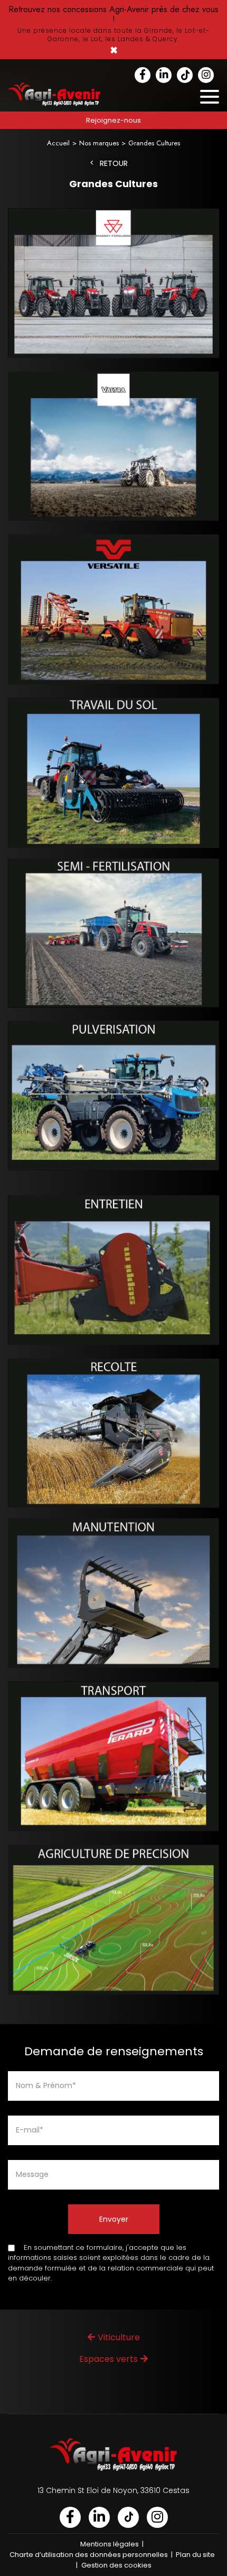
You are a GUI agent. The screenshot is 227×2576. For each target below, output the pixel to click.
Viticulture (119, 2337)
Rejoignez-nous (113, 120)
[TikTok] (185, 75)
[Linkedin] (164, 75)
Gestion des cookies (116, 2565)
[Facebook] (143, 75)
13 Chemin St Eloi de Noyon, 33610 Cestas (113, 2490)
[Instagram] (206, 75)
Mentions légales (110, 2544)
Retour (114, 164)
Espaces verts (108, 2359)
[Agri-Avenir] (113, 30)
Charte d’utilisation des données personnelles (89, 2555)
